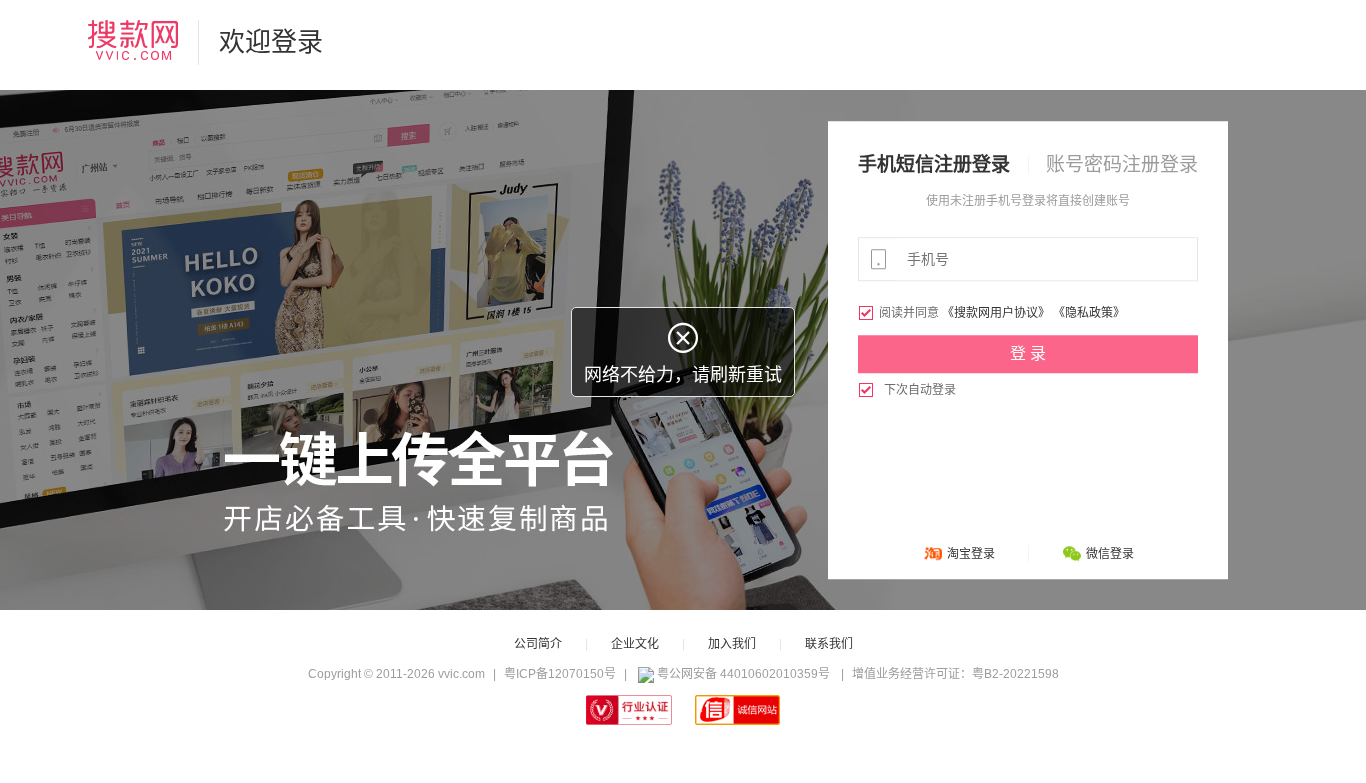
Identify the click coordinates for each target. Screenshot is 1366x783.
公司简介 (538, 644)
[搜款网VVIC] (133, 40)
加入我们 (732, 644)
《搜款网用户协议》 (996, 313)
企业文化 (635, 644)
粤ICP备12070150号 (560, 674)
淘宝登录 (971, 554)
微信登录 (1110, 554)
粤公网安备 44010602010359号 (743, 674)
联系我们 (829, 644)
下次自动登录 (907, 390)
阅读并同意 (900, 313)
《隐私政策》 (1089, 313)
